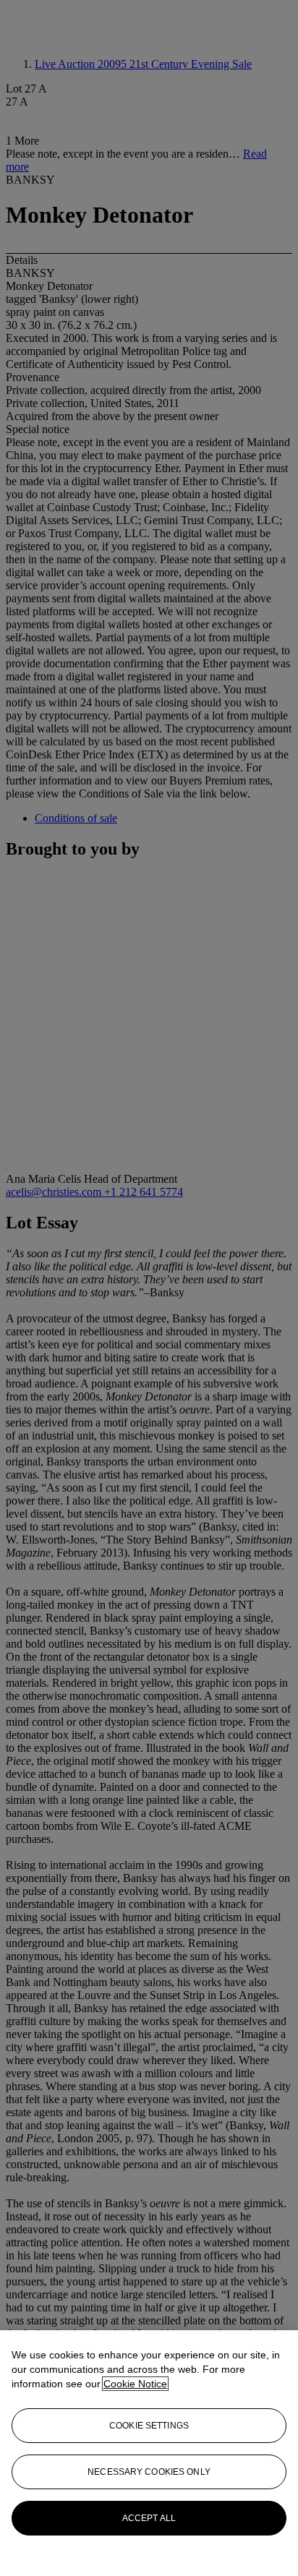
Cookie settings (149, 2426)
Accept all (149, 2518)
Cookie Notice (135, 2384)
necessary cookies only (149, 2472)
